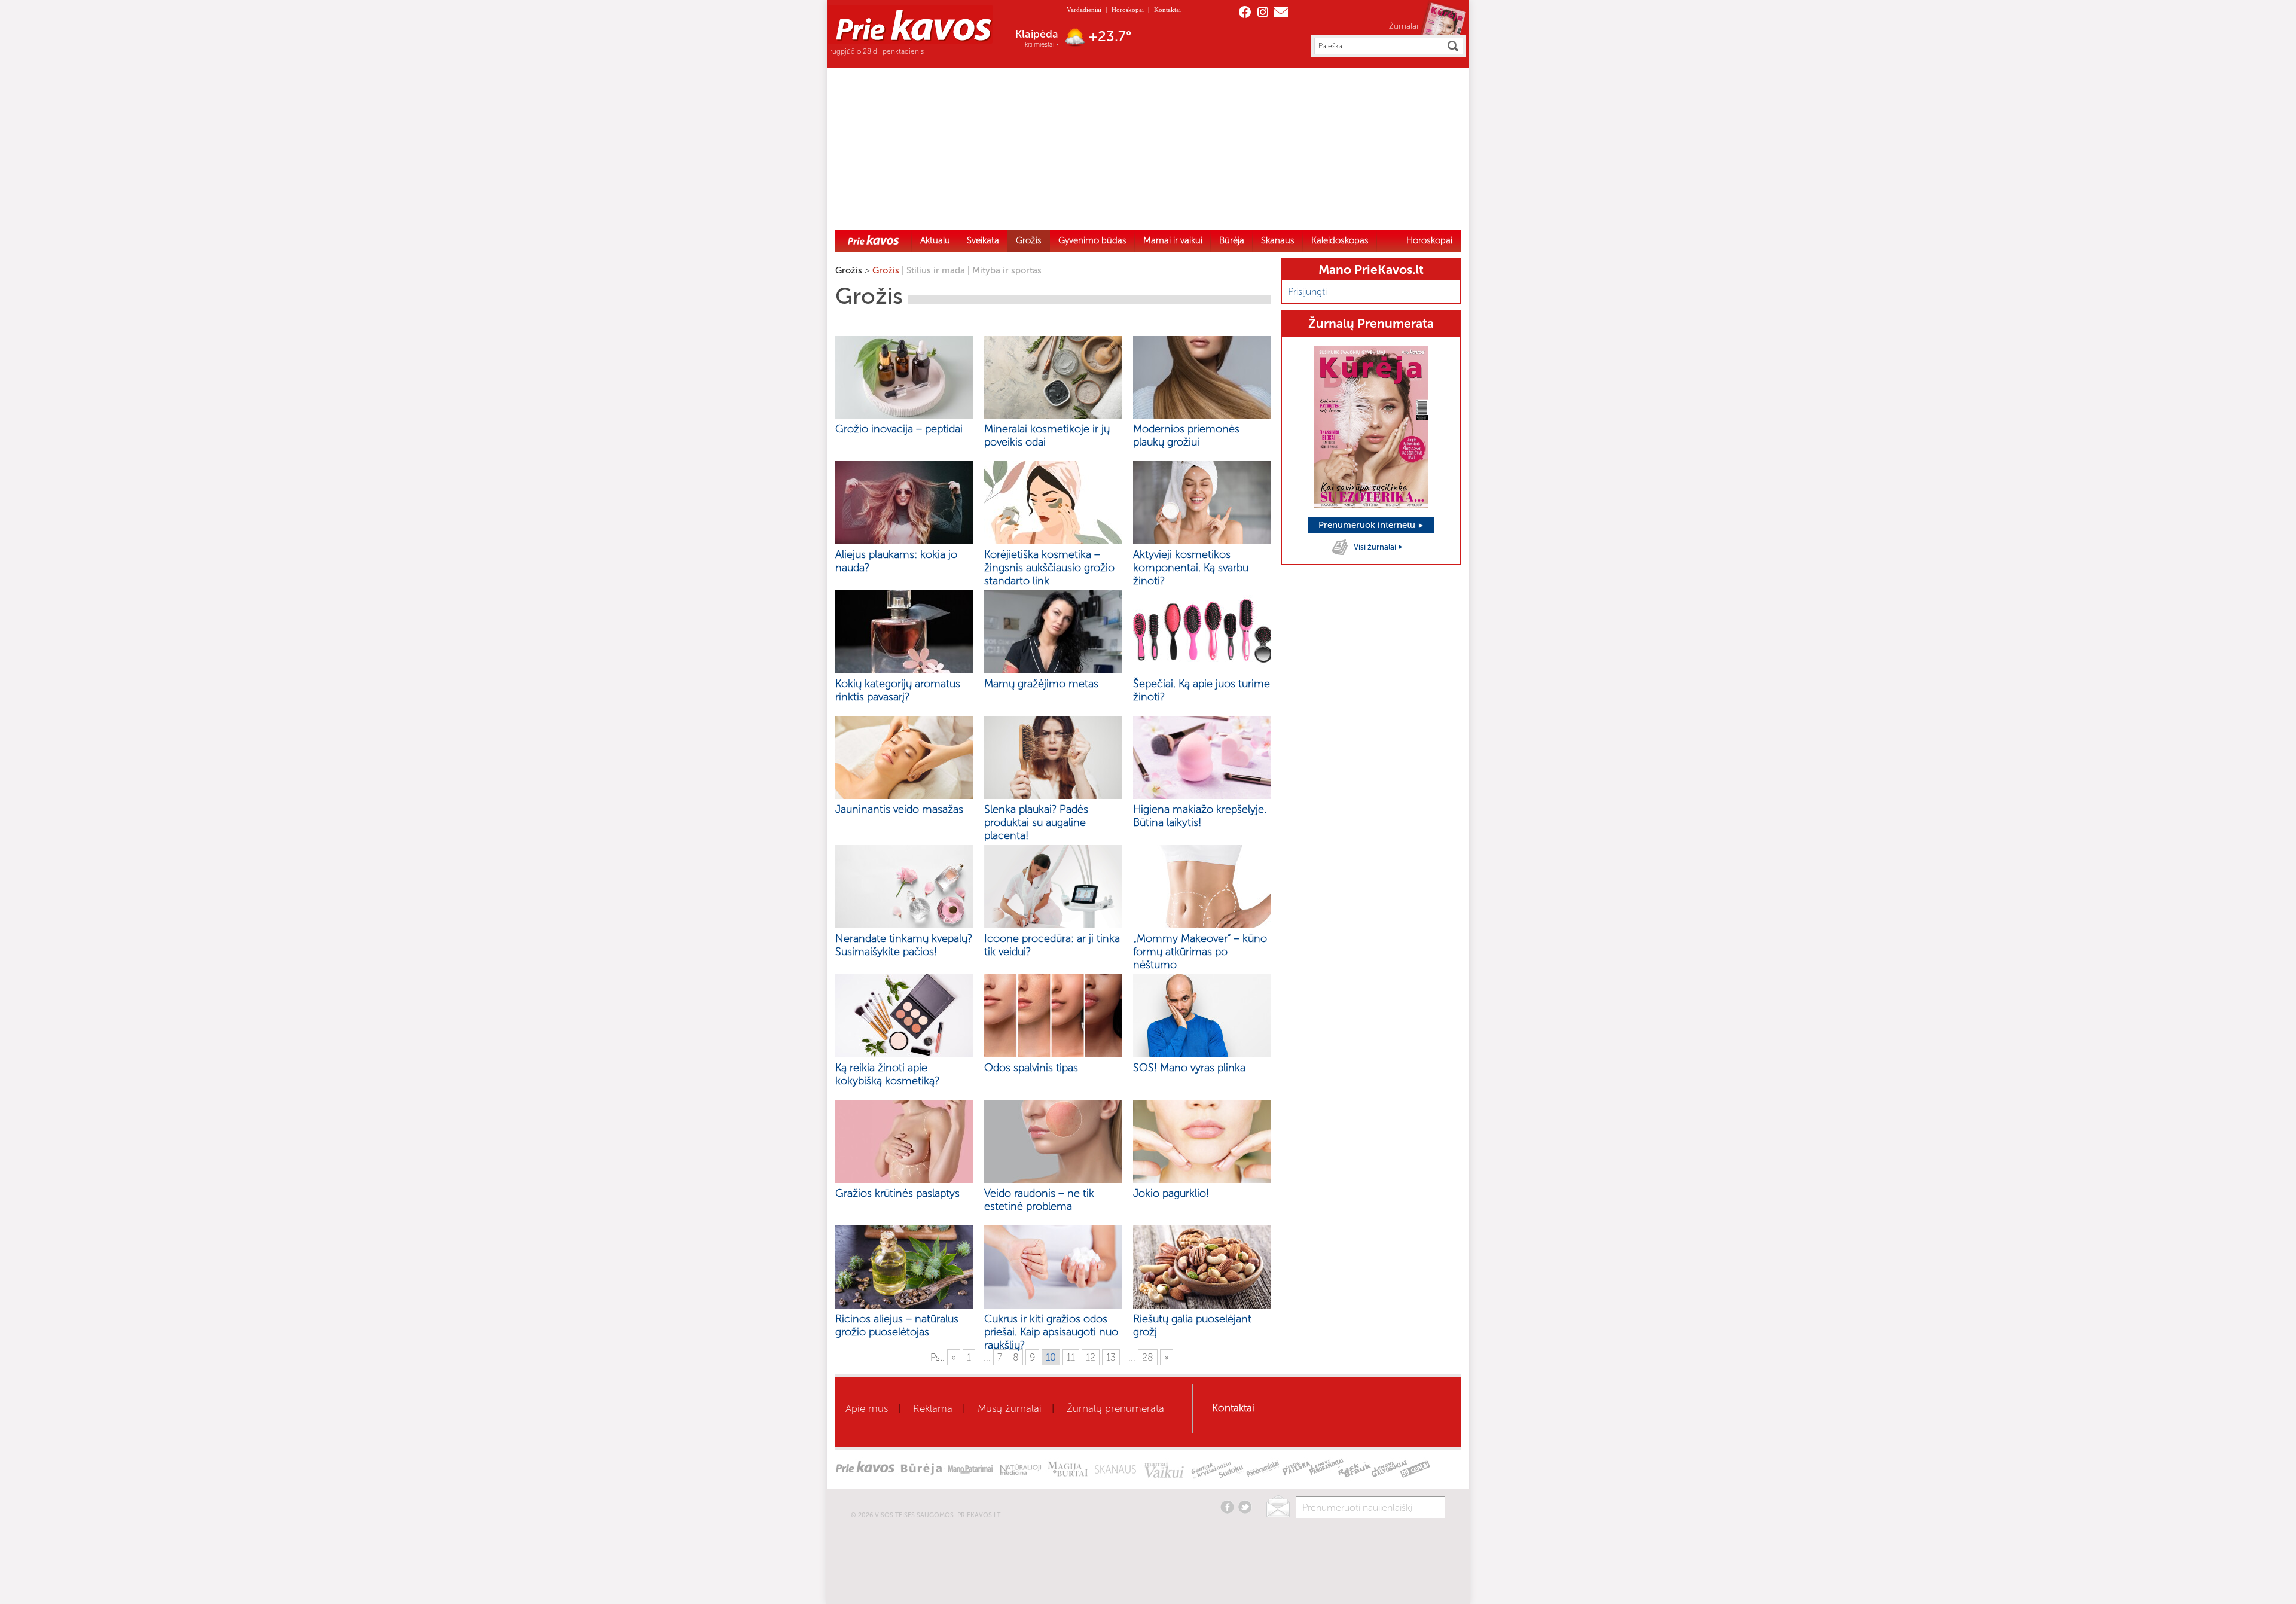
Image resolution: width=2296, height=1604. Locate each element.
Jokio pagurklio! (1171, 1193)
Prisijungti (1307, 292)
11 (1071, 1357)
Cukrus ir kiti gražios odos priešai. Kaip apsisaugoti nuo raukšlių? (1051, 1332)
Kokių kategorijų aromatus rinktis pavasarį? (898, 690)
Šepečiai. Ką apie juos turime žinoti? (1202, 690)
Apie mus (867, 1408)
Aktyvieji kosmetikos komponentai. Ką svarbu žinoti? (1191, 568)
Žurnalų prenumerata (1115, 1408)
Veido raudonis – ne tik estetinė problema (1039, 1200)
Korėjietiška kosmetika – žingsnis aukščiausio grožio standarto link (1049, 568)
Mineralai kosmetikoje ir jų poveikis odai (1047, 435)
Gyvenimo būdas (1092, 240)
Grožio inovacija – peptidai (899, 429)
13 (1111, 1357)
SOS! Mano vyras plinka (1189, 1068)
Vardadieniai (1084, 10)
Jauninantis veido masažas (899, 809)
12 (1091, 1357)
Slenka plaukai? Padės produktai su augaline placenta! (1036, 822)
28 (1148, 1357)
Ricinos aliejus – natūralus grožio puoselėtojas (897, 1325)
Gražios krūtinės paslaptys (897, 1193)
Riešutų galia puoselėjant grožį (1192, 1325)
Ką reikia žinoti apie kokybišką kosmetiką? (887, 1074)
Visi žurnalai (1376, 547)
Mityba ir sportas (1007, 270)
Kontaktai (1167, 10)
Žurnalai (1404, 26)
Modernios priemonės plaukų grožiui (1186, 435)
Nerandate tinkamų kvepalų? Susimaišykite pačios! (904, 945)
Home (874, 240)
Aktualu (935, 240)
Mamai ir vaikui (1173, 240)
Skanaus (1278, 240)
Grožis (1029, 240)
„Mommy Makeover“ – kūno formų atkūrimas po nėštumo (1200, 952)
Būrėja (1232, 240)
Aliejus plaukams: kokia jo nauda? (896, 561)
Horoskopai (1128, 10)
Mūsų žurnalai (1010, 1408)
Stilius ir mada (936, 270)
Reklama (933, 1408)
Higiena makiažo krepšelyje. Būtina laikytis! (1200, 816)
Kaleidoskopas (1340, 240)
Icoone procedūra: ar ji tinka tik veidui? (1052, 945)
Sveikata (983, 240)
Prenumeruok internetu (1368, 525)
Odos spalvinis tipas (1031, 1068)
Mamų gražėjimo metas (1041, 684)
